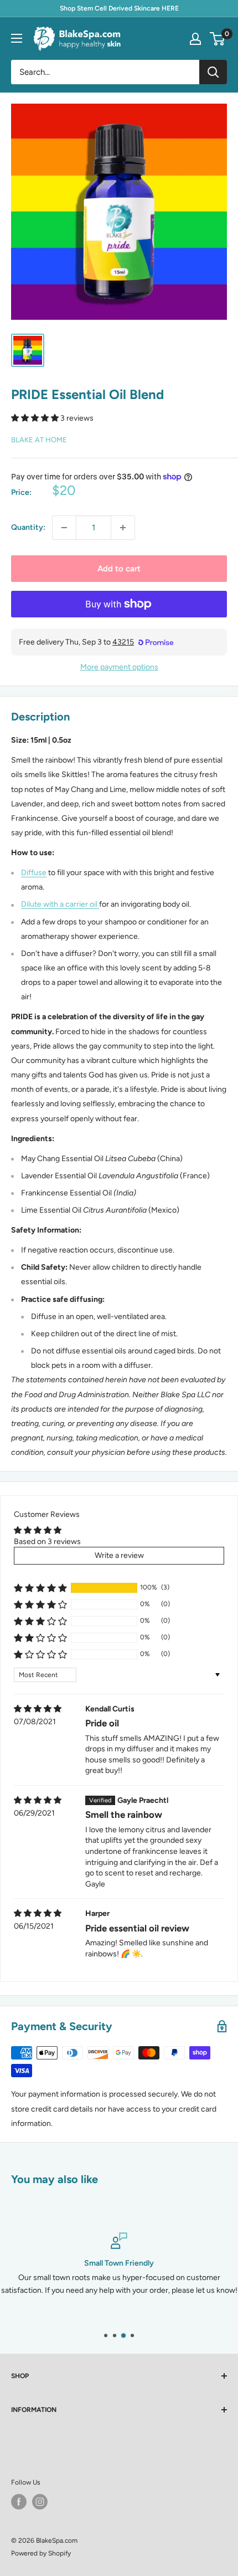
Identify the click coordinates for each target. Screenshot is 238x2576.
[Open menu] (17, 38)
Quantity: (28, 527)
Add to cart (119, 569)
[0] (218, 39)
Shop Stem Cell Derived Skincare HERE (119, 8)
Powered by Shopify (41, 2553)
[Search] (213, 72)
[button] (36, 418)
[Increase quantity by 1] (123, 528)
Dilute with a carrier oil (60, 904)
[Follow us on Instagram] (40, 2502)
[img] (38, 1709)
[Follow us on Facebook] (19, 2502)
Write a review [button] (119, 1555)
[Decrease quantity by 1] (64, 528)
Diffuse (34, 873)
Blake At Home (39, 440)
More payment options (119, 667)
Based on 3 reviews (47, 1542)
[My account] (195, 39)
